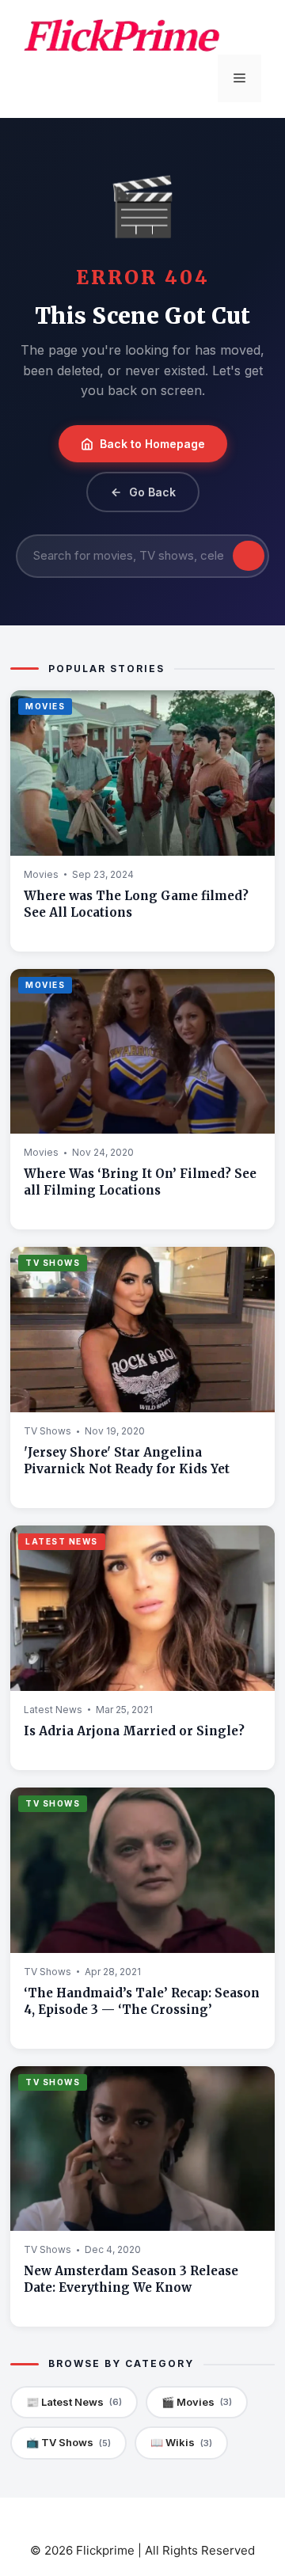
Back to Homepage (152, 444)
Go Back (152, 492)
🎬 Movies (197, 2402)
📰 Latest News (74, 2402)
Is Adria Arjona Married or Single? (134, 1731)
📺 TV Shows (68, 2442)
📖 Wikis (181, 2442)
